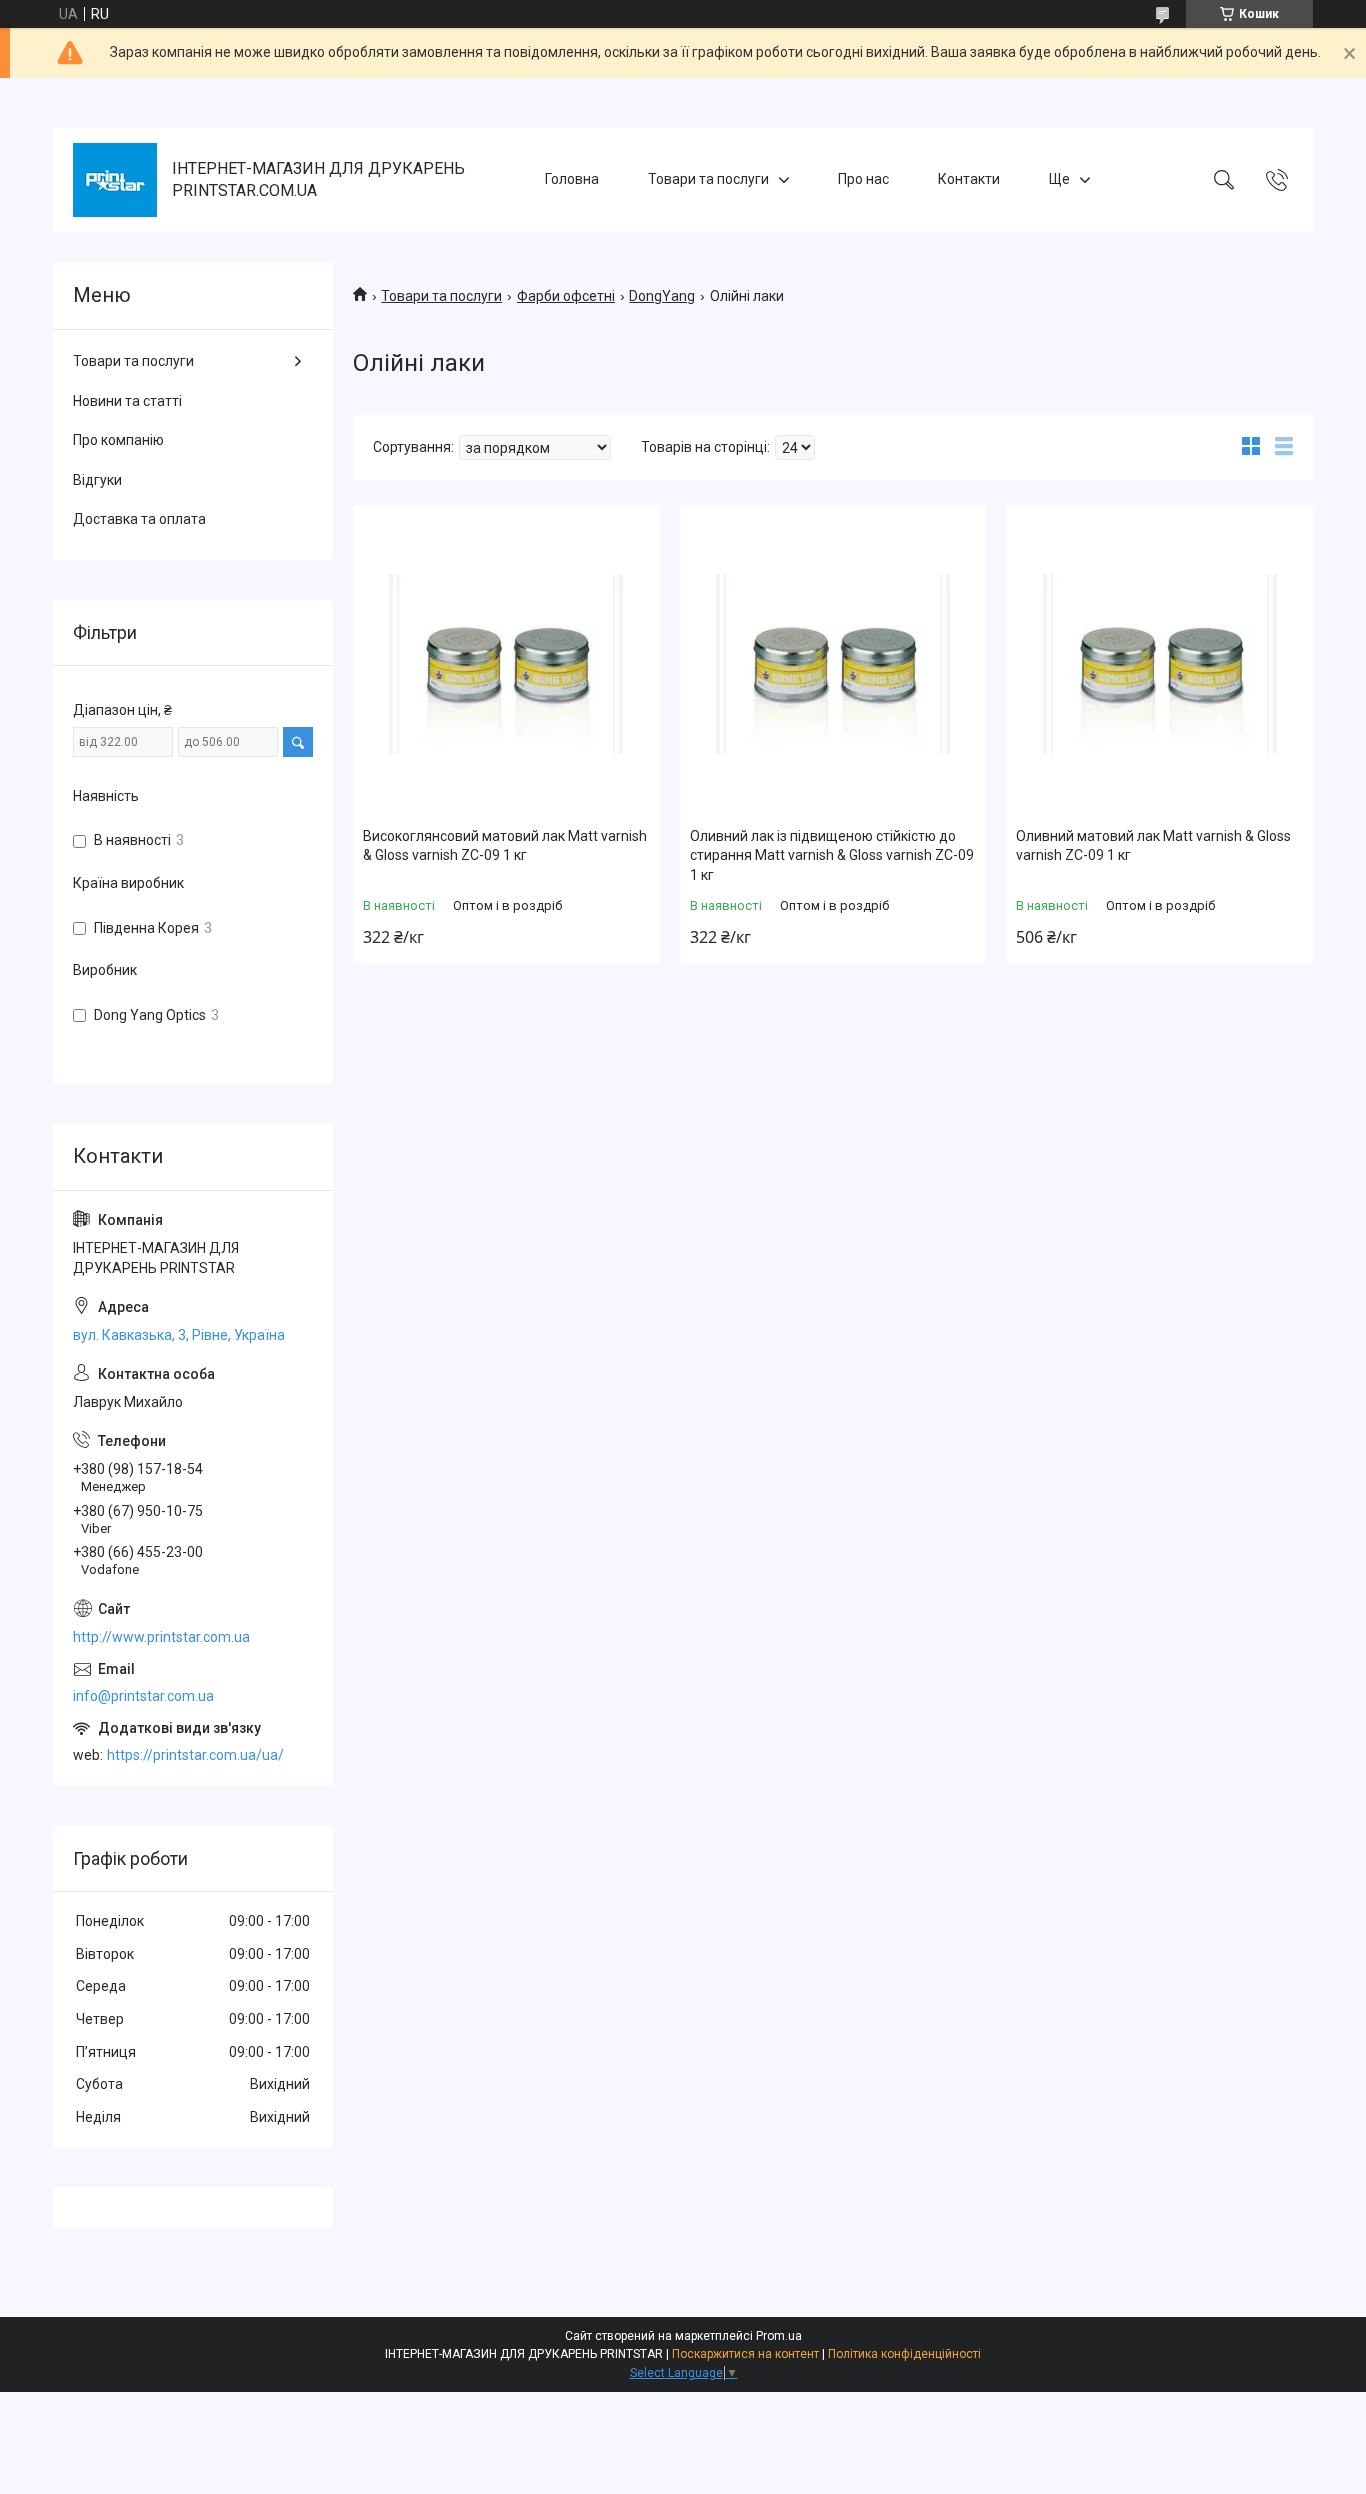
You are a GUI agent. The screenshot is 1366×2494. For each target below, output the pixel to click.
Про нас (863, 179)
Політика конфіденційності (904, 2354)
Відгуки (97, 480)
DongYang (662, 296)
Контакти (969, 179)
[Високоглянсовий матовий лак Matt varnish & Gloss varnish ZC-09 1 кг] (506, 663)
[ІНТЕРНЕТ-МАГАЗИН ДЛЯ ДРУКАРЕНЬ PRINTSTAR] (115, 180)
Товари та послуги (708, 179)
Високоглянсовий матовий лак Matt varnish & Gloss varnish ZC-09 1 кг (505, 846)
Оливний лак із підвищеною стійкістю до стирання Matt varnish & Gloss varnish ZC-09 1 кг (832, 855)
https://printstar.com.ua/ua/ (195, 1755)
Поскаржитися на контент (745, 2354)
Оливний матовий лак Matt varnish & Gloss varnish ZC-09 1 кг (1153, 846)
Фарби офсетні (566, 296)
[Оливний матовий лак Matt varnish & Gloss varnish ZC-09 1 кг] (1159, 663)
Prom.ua (779, 2336)
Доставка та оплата (139, 519)
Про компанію (118, 440)
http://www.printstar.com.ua (161, 1637)
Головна (572, 179)
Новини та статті (127, 401)
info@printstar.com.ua (143, 1696)
